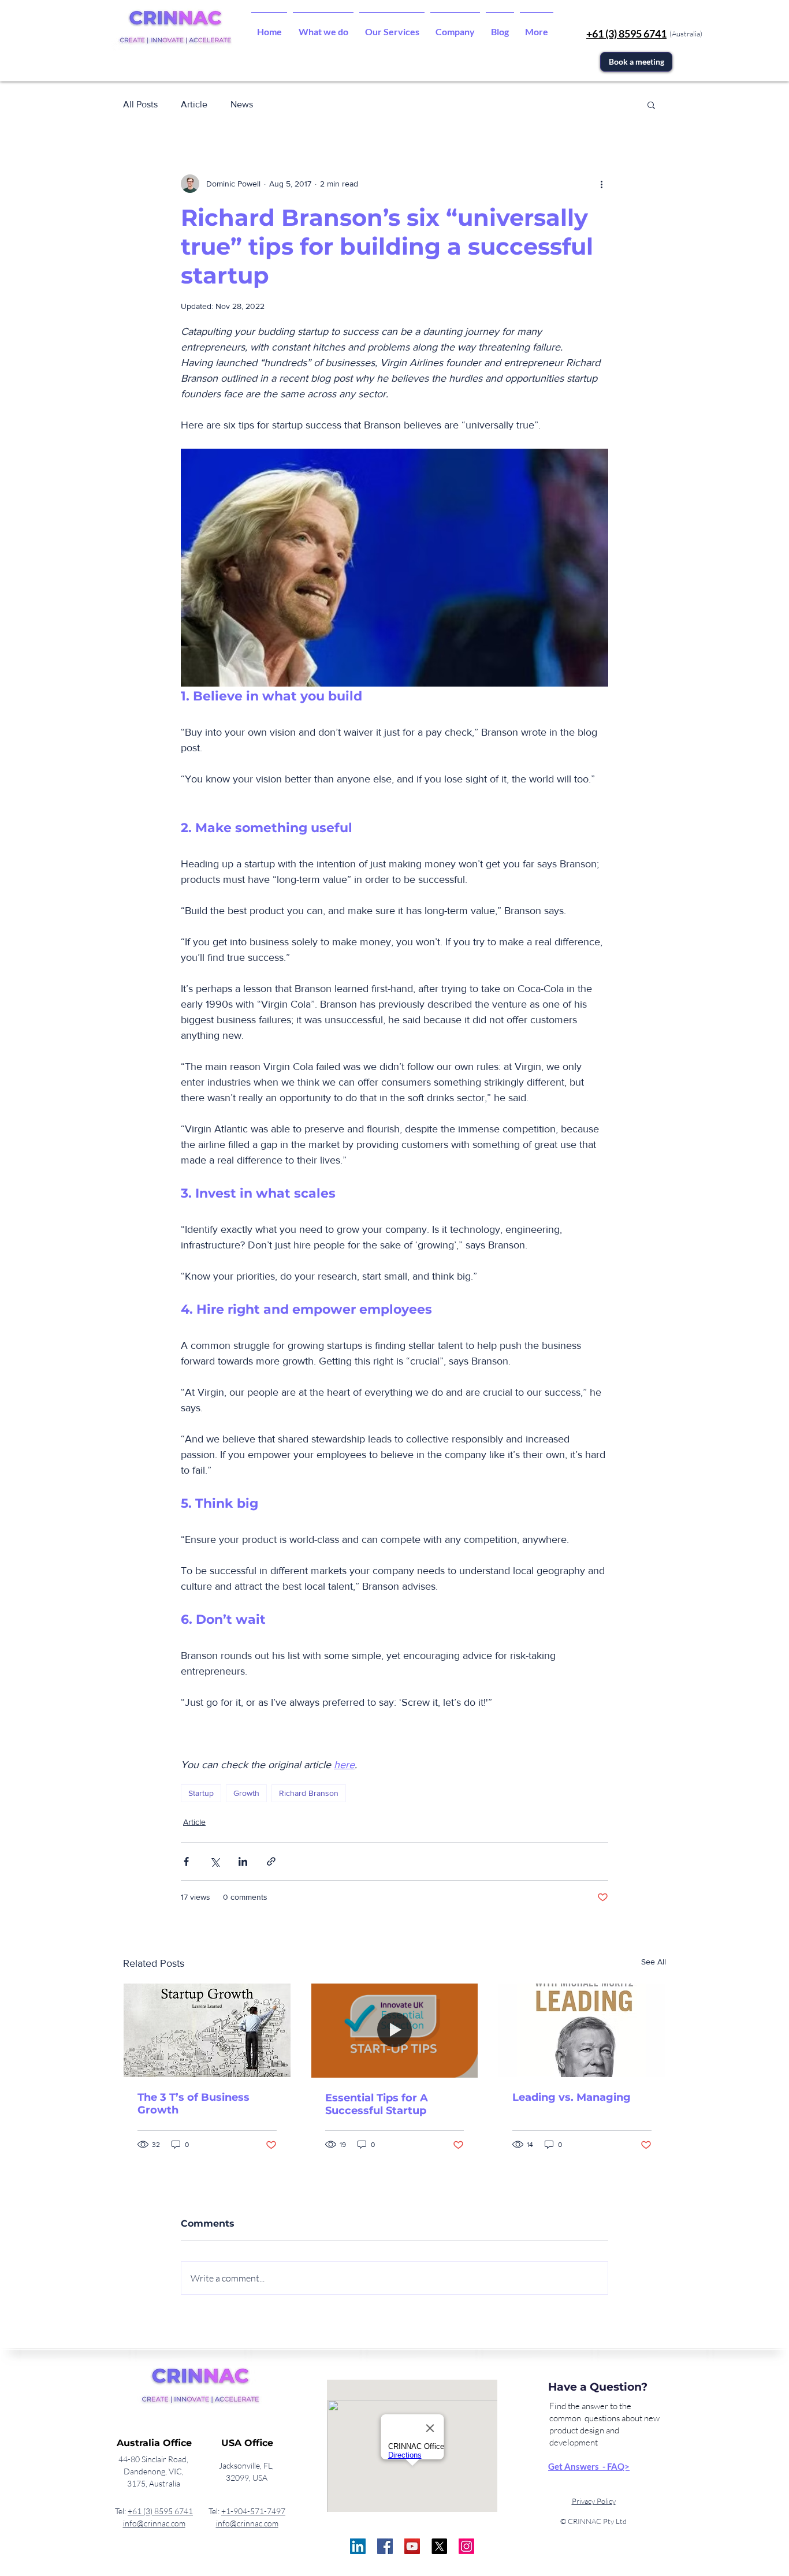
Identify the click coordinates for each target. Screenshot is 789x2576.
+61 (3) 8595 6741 (160, 2511)
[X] (439, 2546)
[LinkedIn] (358, 2546)
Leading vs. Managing (572, 2097)
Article (194, 104)
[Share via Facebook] (186, 1861)
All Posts (140, 104)
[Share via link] (271, 1861)
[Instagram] (466, 2546)
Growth (246, 1793)
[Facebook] (385, 2546)
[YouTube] (412, 2546)
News (242, 104)
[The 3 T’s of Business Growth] (207, 2030)
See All (654, 1962)
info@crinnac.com (154, 2523)
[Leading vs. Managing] (582, 2030)
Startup (201, 1793)
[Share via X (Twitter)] (215, 1861)
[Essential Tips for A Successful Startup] (395, 2030)
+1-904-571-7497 (253, 2511)
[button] (323, 27)
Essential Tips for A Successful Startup (377, 2104)
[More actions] (601, 184)
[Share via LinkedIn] (243, 1861)
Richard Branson (309, 1793)
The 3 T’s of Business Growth (193, 2104)
